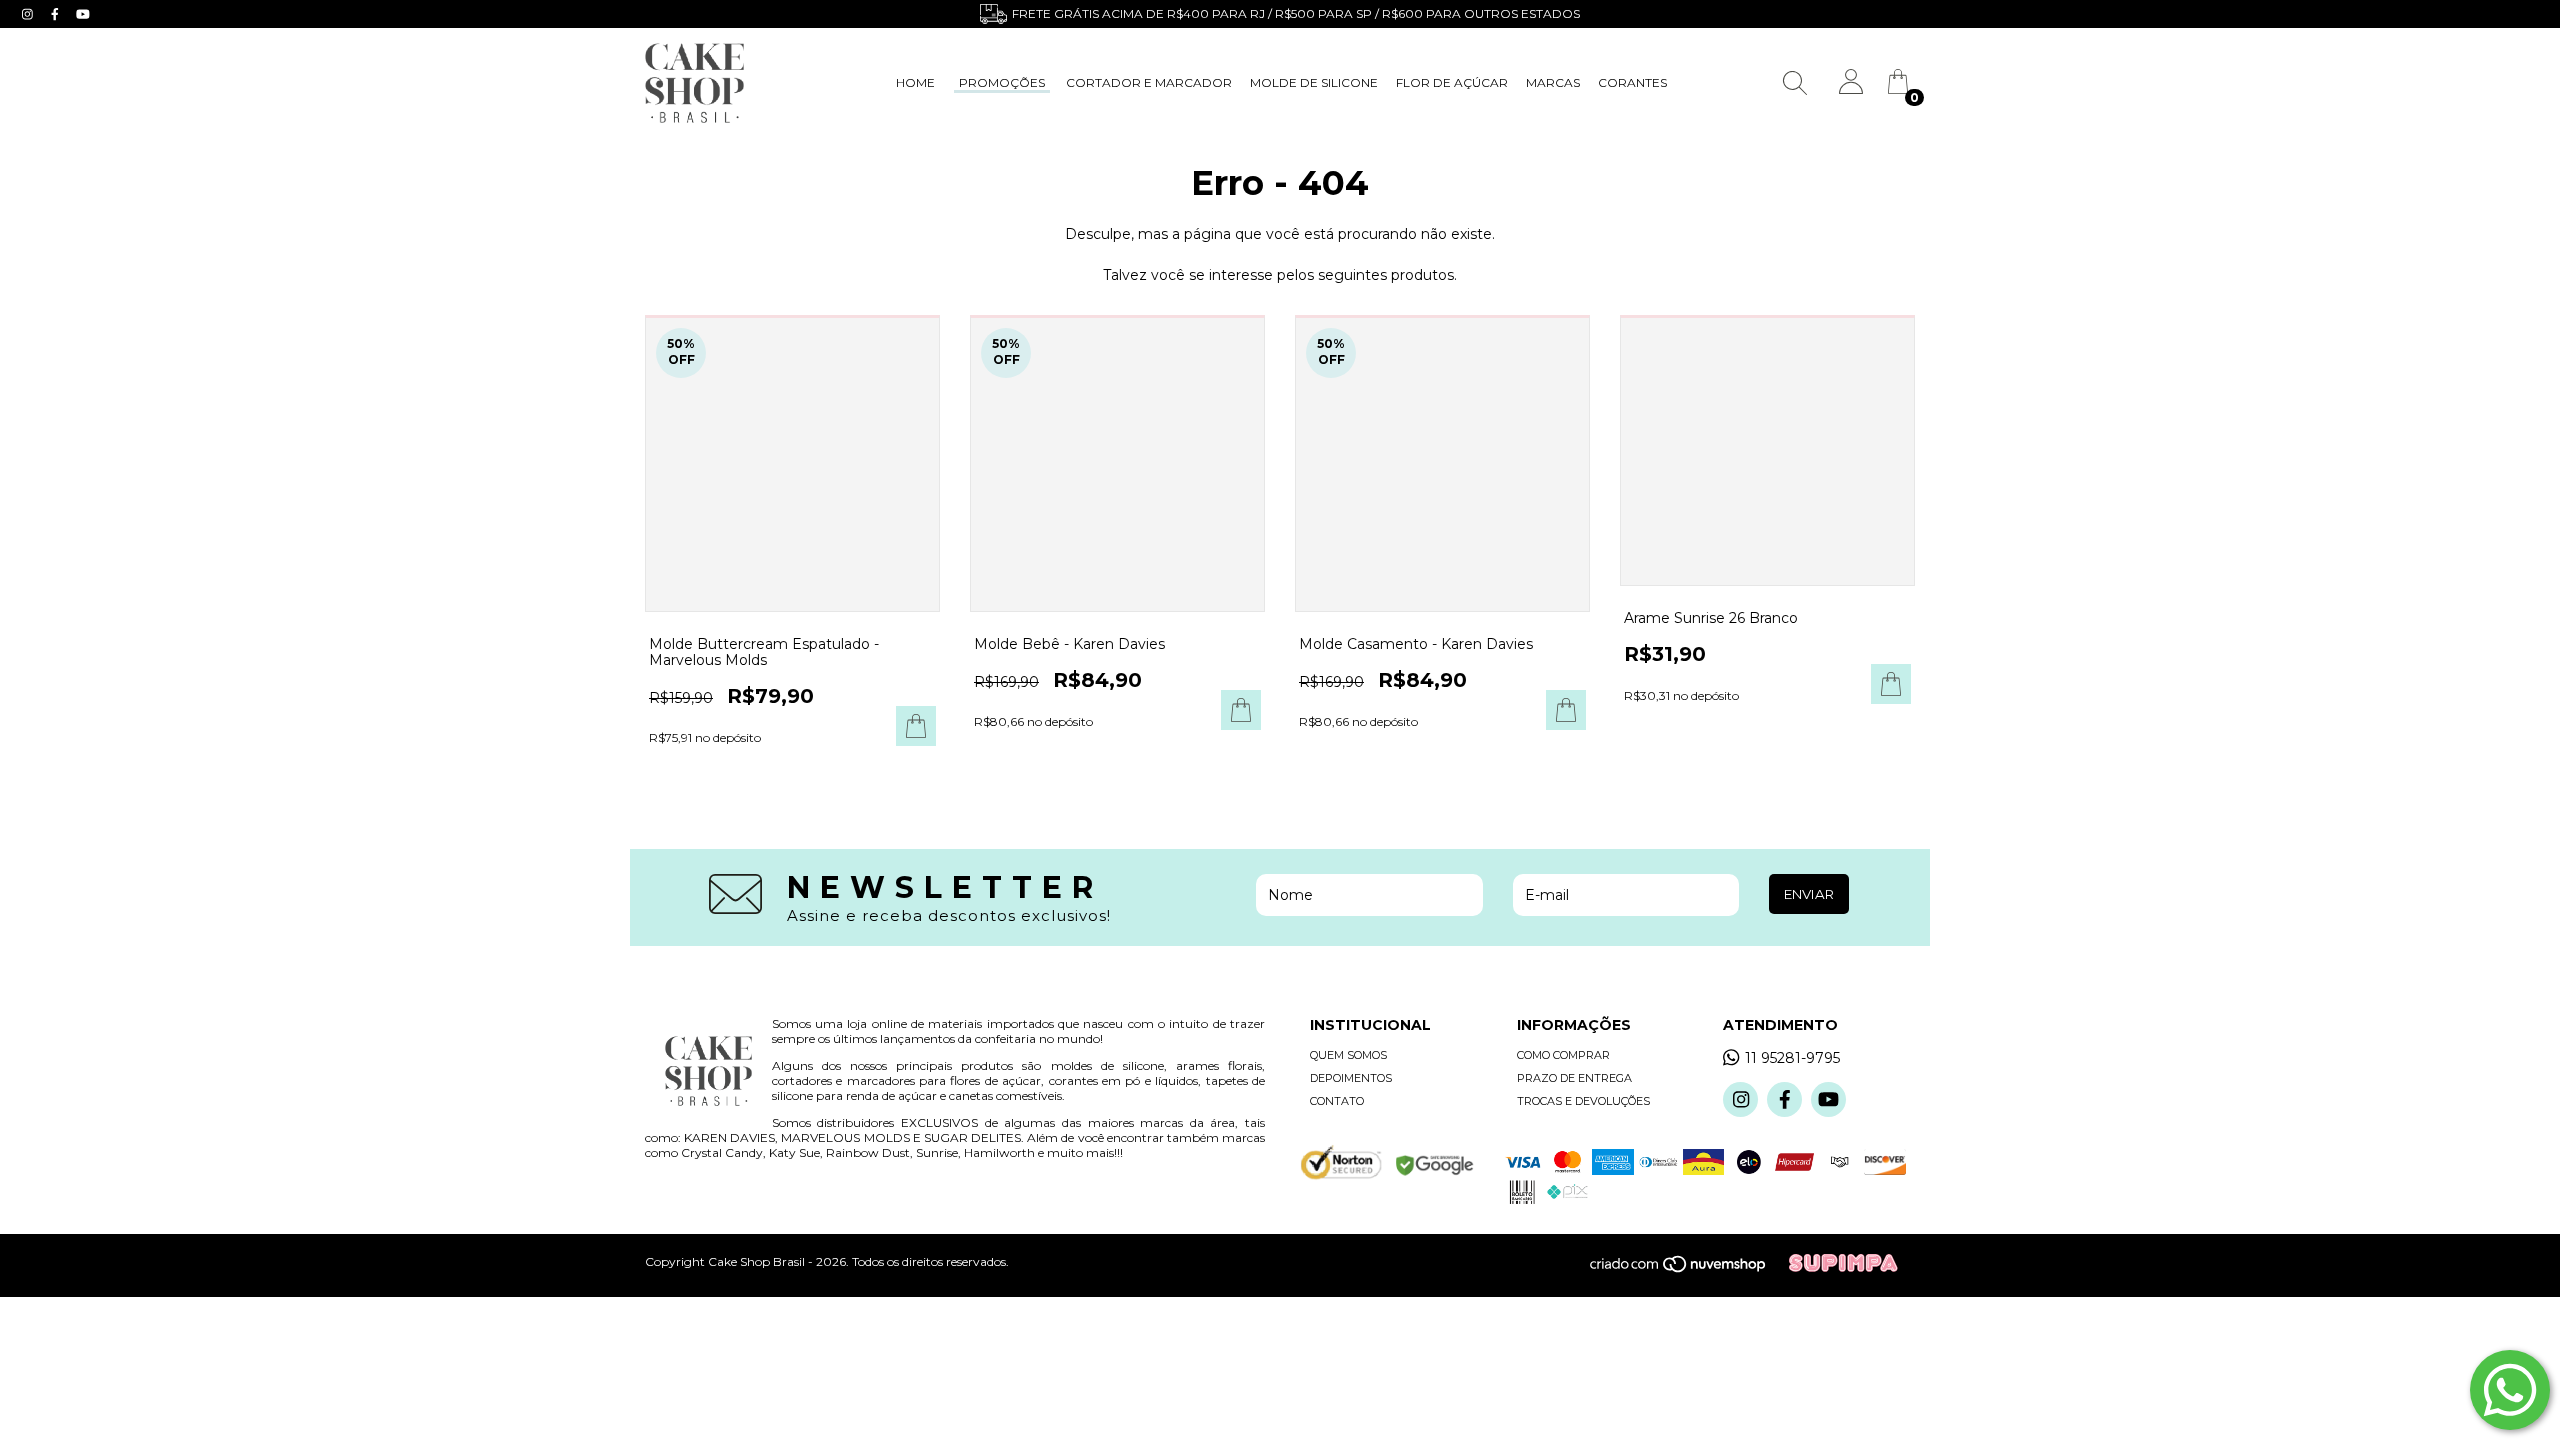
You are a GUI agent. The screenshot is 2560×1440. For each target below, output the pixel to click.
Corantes (1632, 82)
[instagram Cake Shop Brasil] (29, 14)
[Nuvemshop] (1689, 1269)
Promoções (1002, 82)
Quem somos (1348, 1055)
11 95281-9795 (1792, 1058)
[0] (1898, 89)
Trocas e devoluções (1583, 1101)
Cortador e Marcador (1149, 82)
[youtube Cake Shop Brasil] (83, 14)
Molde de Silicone (1314, 82)
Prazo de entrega (1574, 1078)
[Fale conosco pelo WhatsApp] (2510, 1390)
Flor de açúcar (1452, 82)
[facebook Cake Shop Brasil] (57, 14)
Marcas (1553, 82)
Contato (1337, 1101)
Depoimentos (1351, 1078)
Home (915, 82)
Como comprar (1563, 1055)
